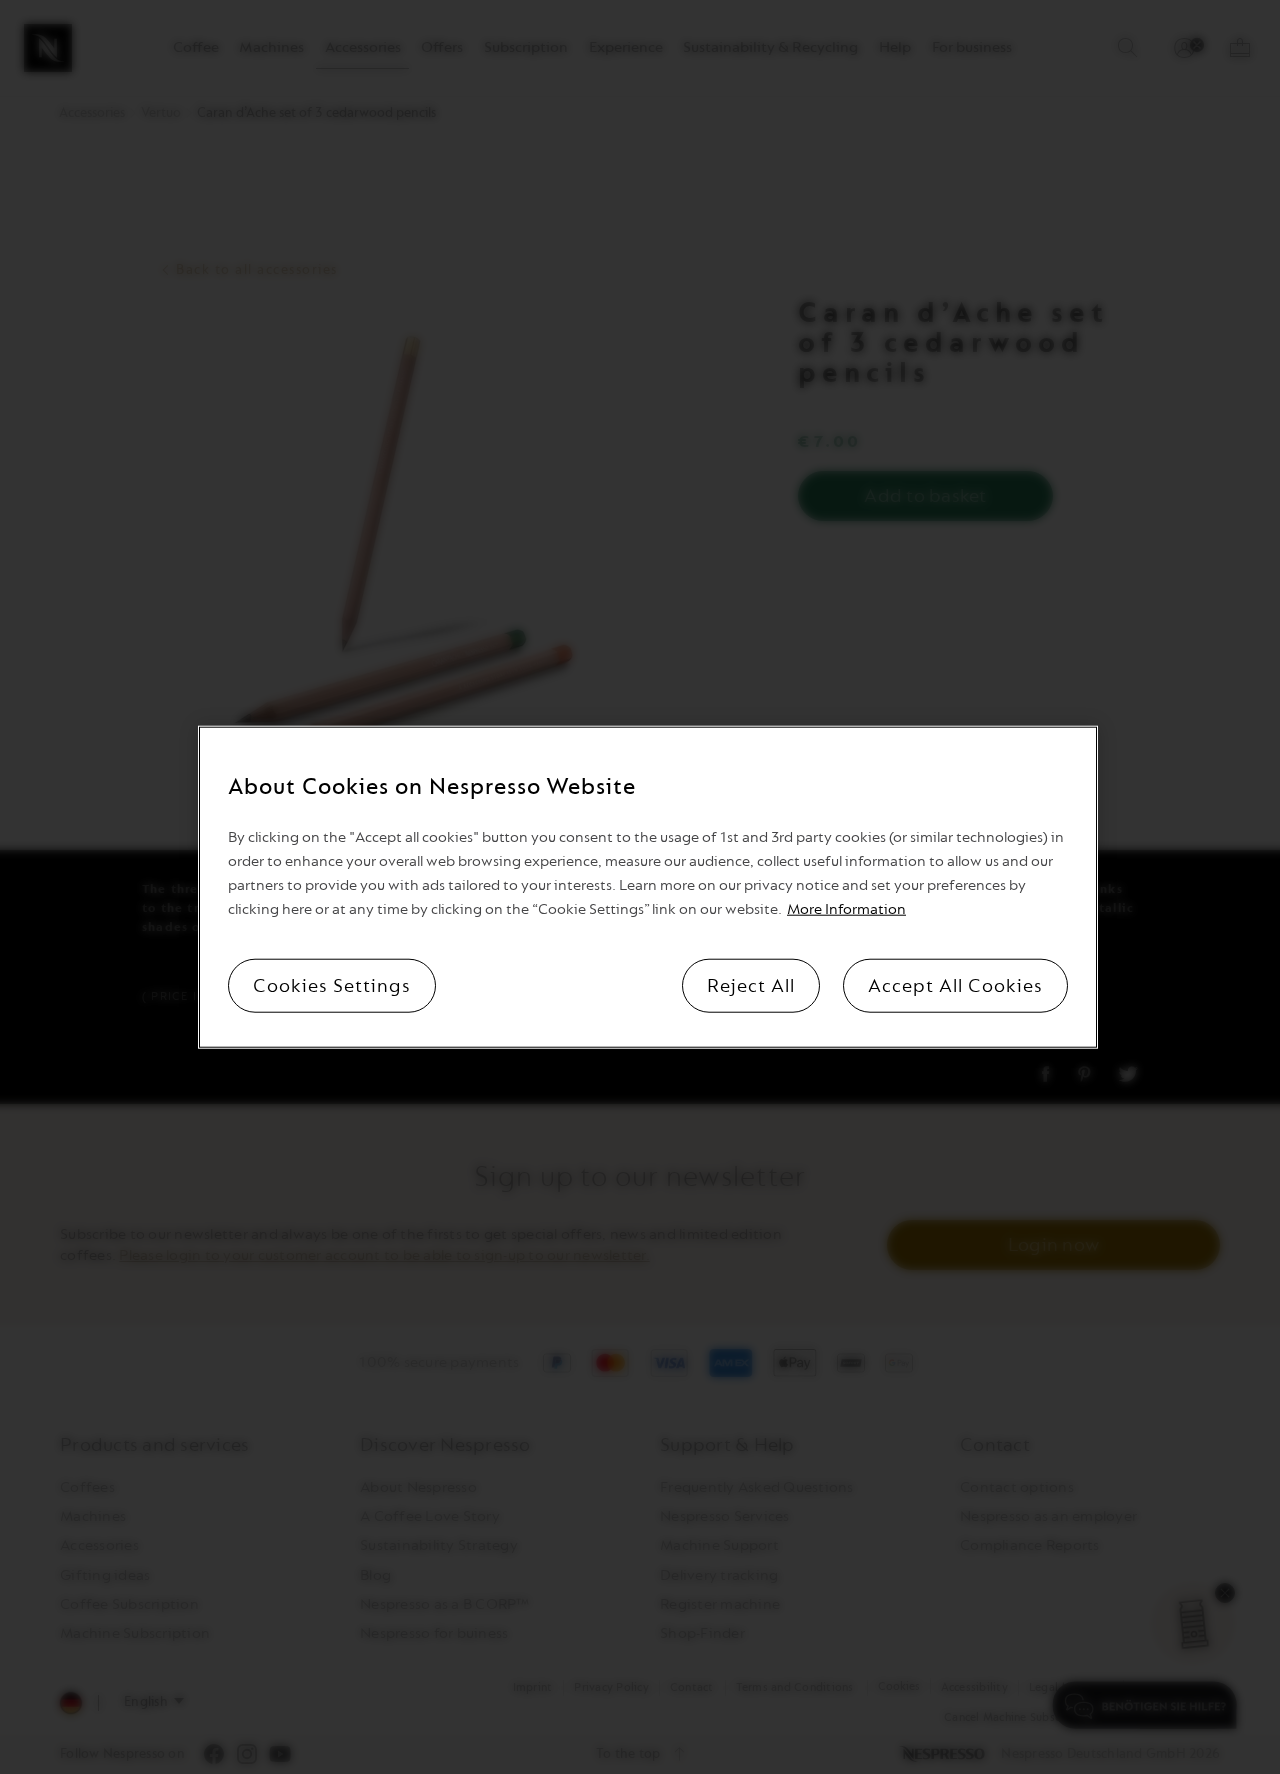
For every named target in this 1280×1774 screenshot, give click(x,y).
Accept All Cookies (955, 985)
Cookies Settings (332, 985)
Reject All (751, 985)
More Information (846, 908)
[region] (648, 887)
